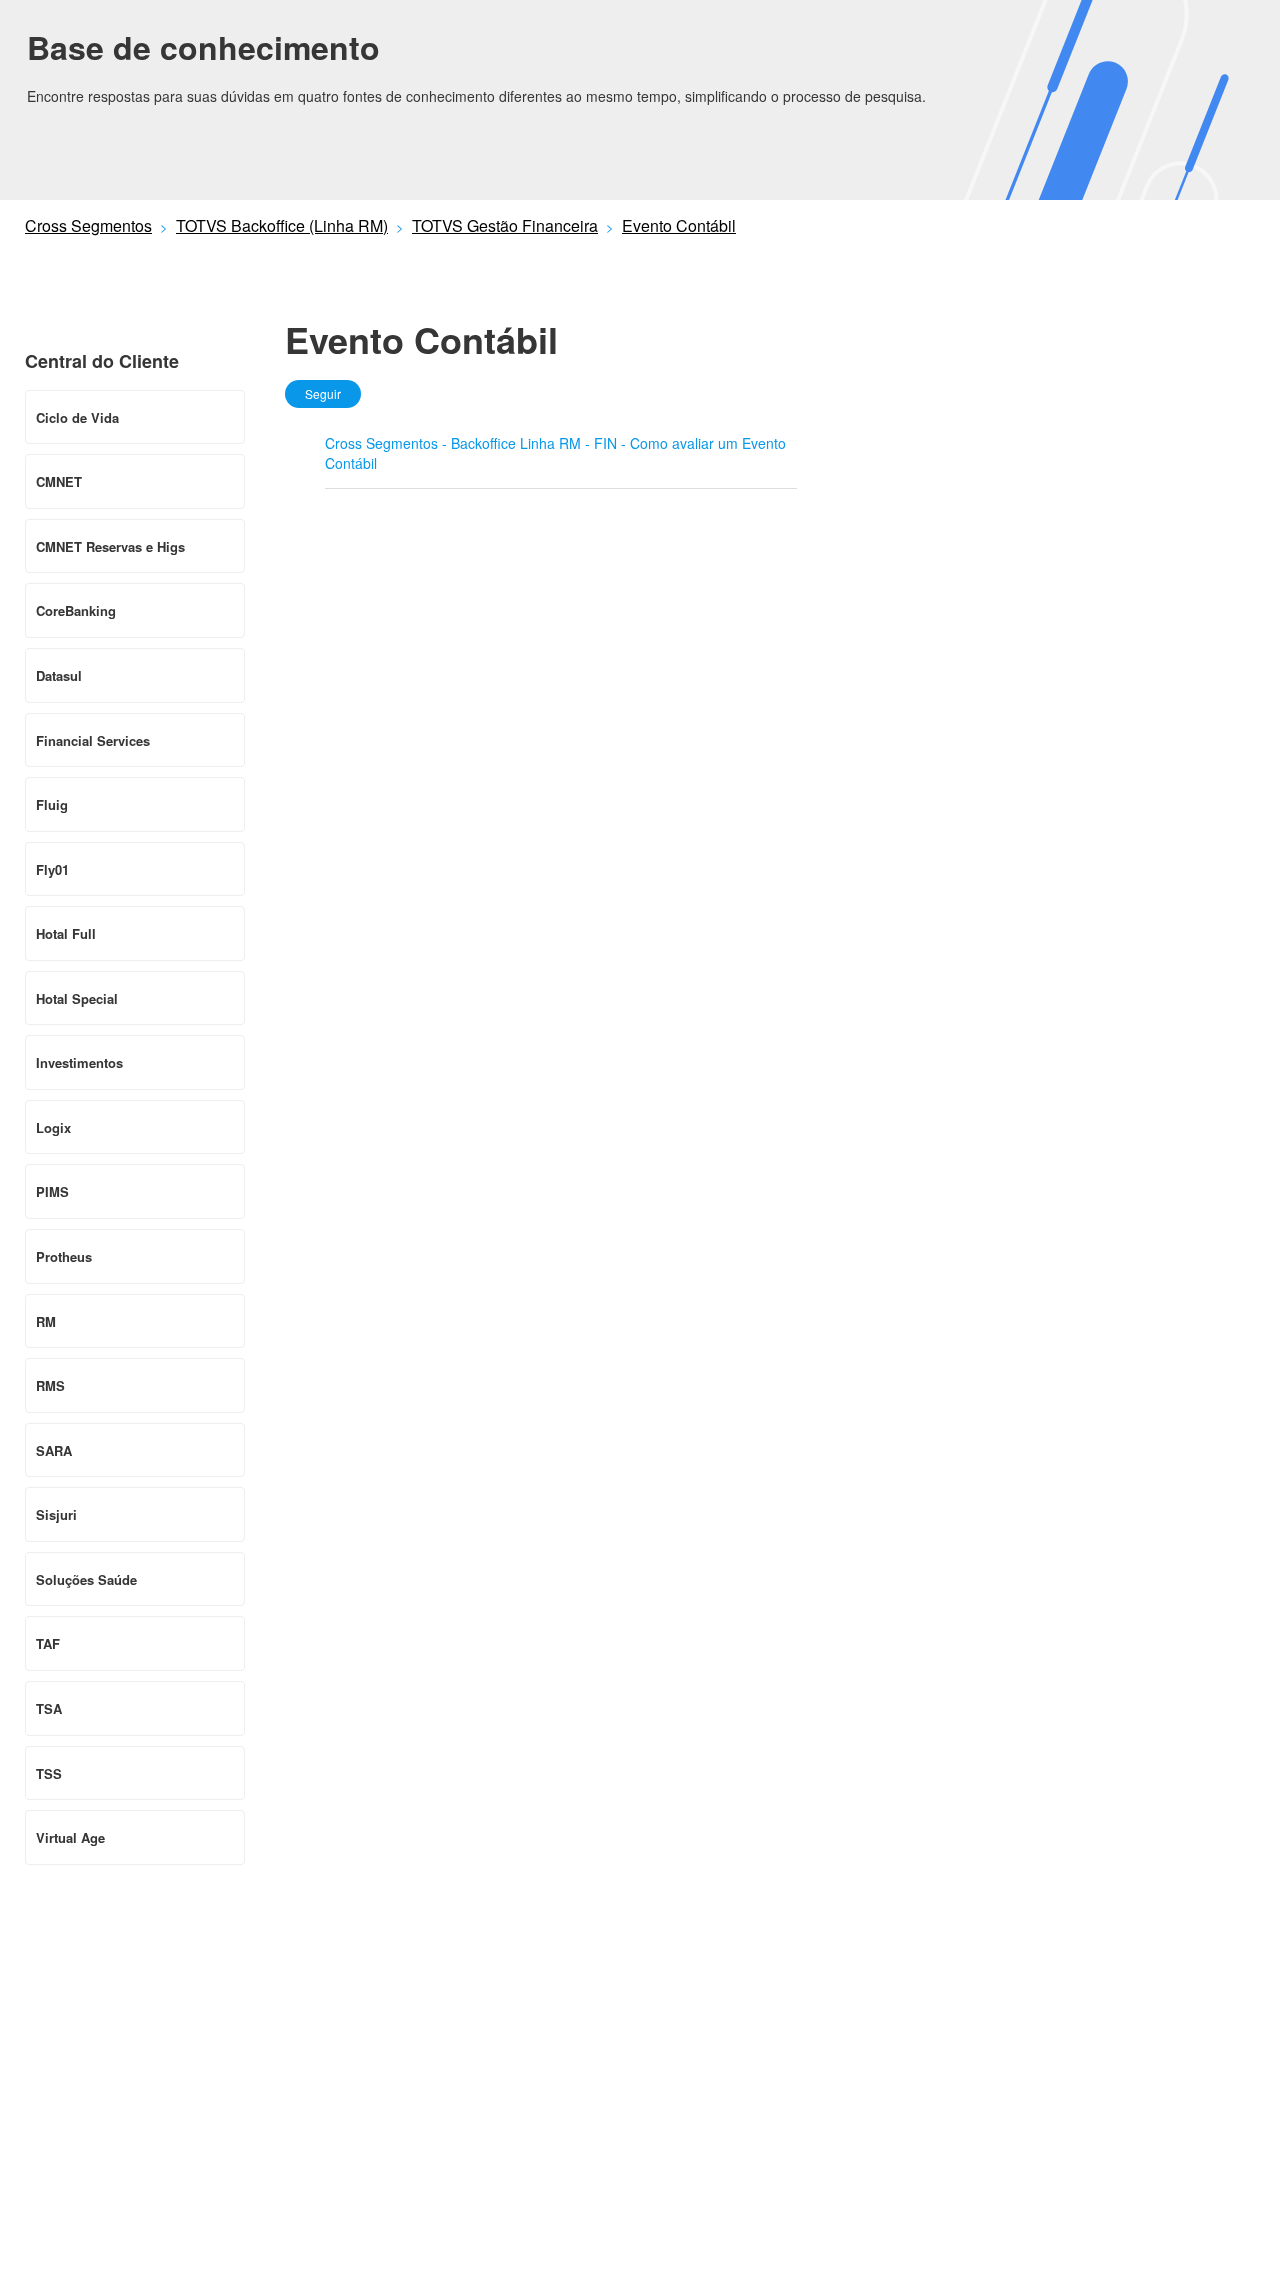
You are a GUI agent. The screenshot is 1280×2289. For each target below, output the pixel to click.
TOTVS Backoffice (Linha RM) (282, 225)
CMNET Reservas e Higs (110, 546)
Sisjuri (56, 1514)
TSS (49, 1773)
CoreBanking (76, 610)
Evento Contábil (679, 225)
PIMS (52, 1191)
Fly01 (52, 869)
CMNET (59, 481)
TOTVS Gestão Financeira (505, 225)
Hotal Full (66, 933)
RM (46, 1321)
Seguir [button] (323, 393)
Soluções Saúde (86, 1579)
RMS (50, 1385)
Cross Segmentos (88, 225)
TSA (49, 1708)
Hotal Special (77, 998)
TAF (48, 1643)
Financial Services (93, 740)
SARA (54, 1450)
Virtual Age (70, 1837)
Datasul (59, 675)
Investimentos (79, 1062)
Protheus (64, 1256)
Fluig (52, 804)
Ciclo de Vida (77, 417)
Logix (53, 1127)
